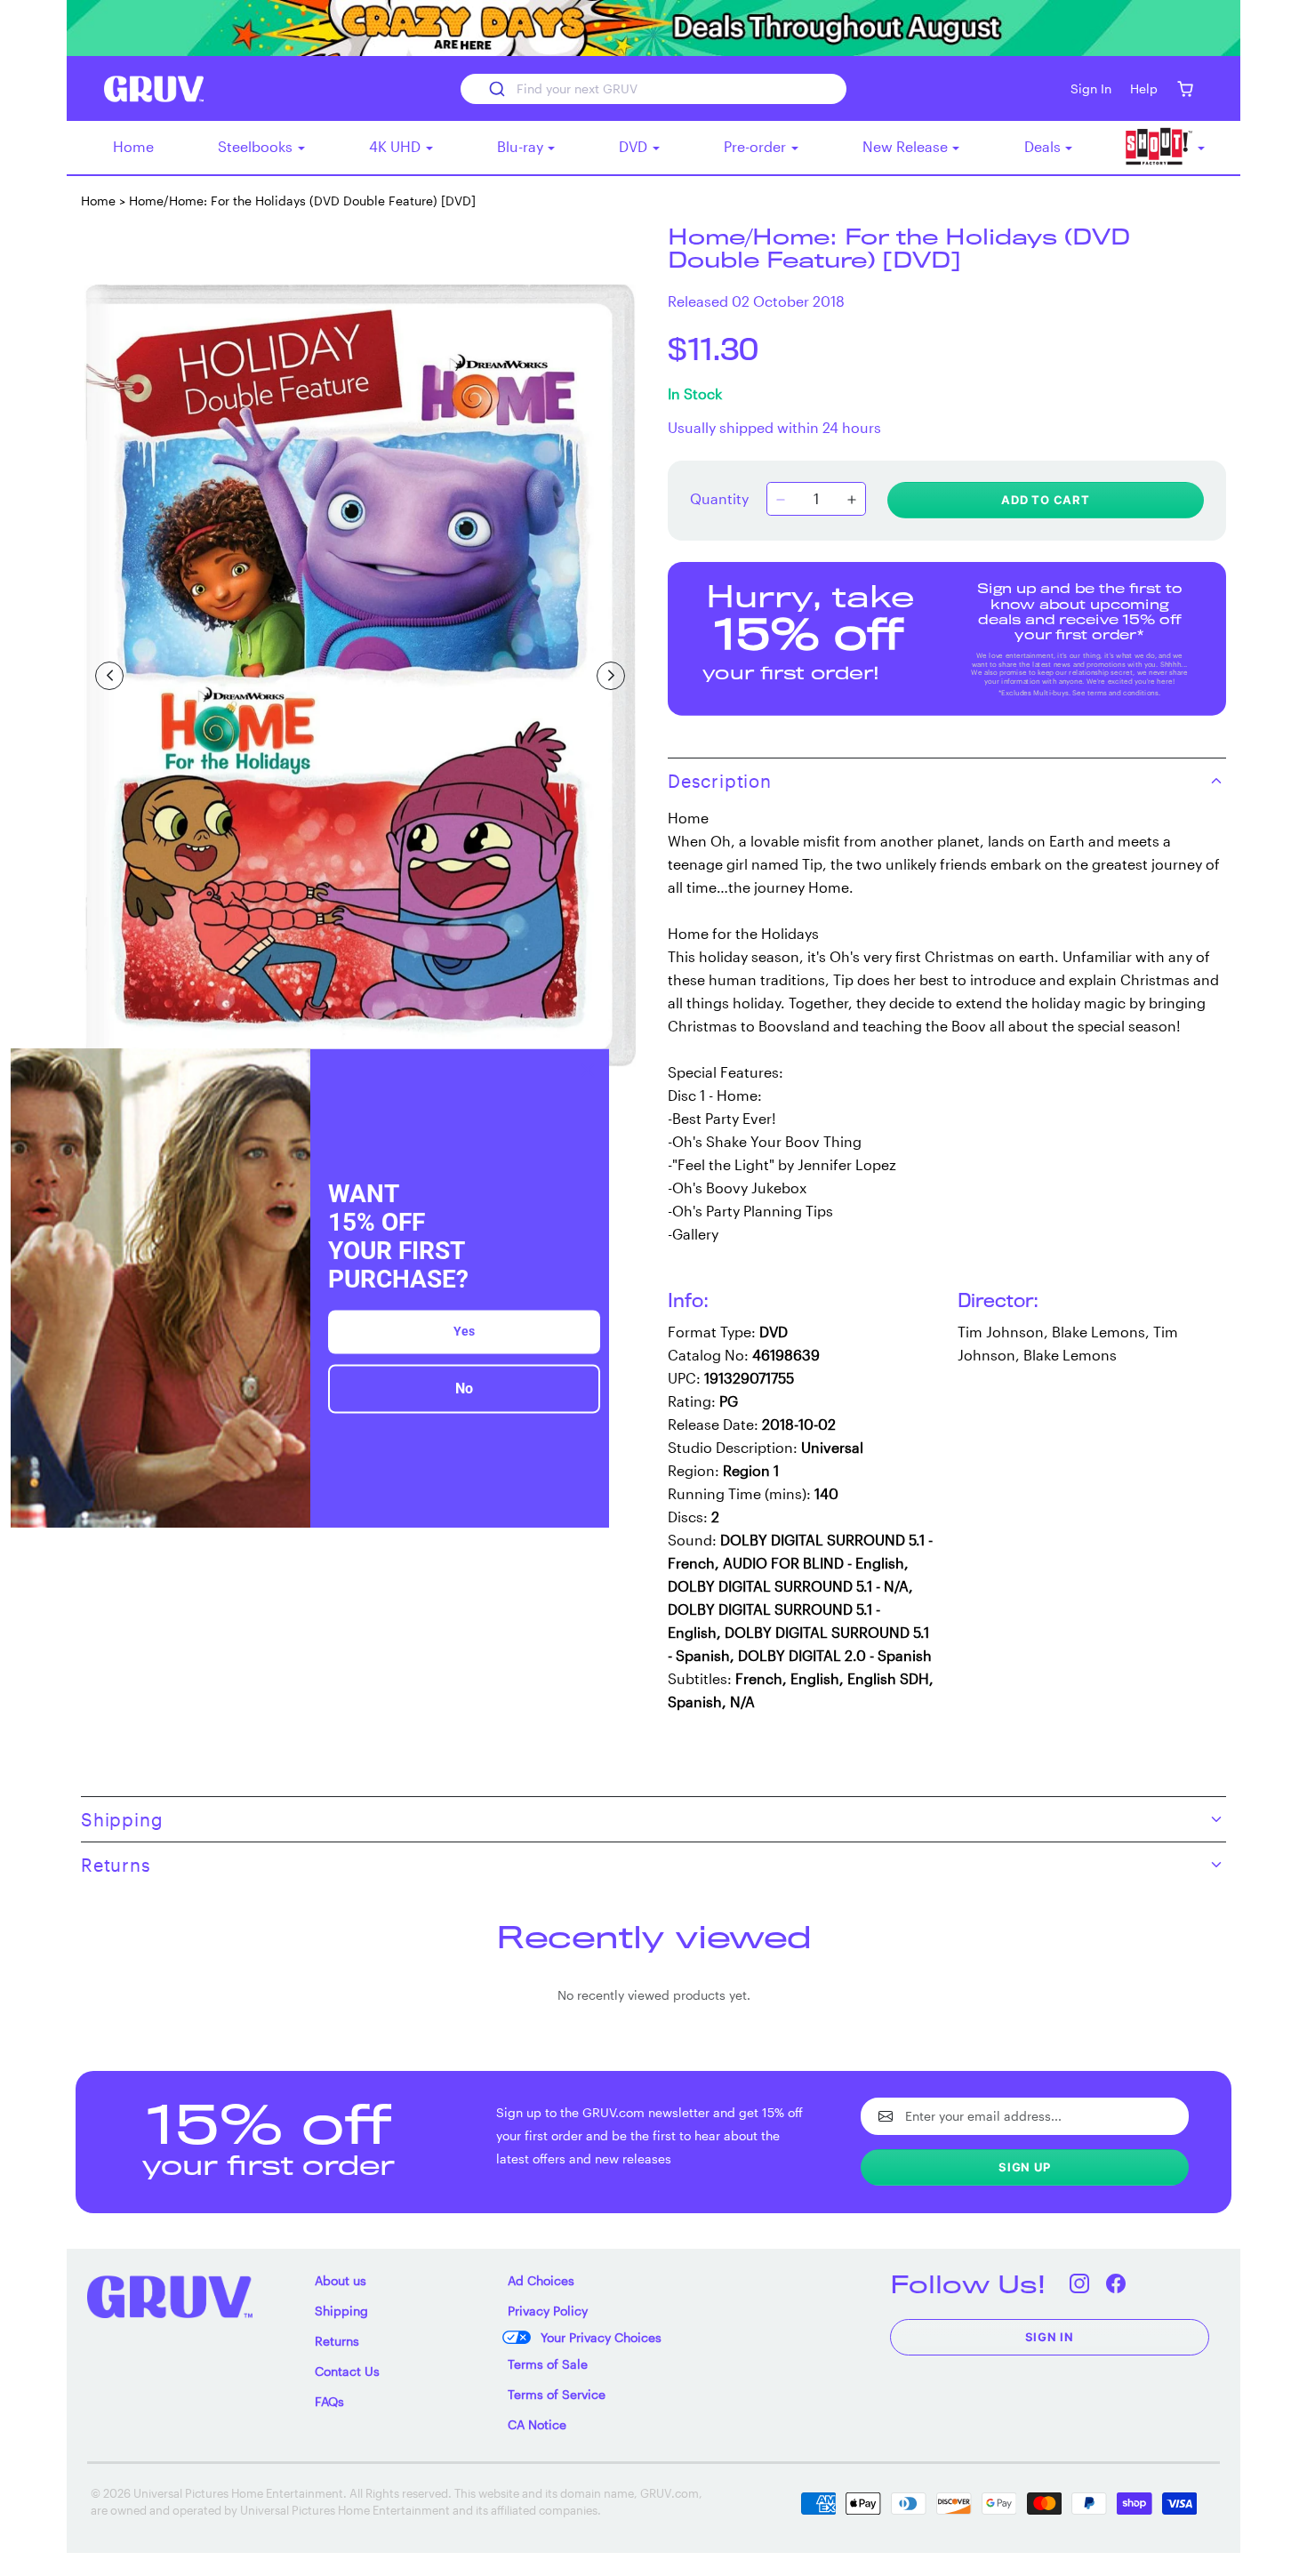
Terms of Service (557, 2394)
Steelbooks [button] (257, 146)
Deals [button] (1044, 146)
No (464, 1389)
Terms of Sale (548, 2364)
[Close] (588, 1070)
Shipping (341, 2311)
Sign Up (1025, 2167)
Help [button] (1144, 88)
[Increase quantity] (852, 501)
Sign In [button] (1091, 88)
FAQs (329, 2401)
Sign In (1050, 2337)
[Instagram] (1080, 2284)
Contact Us (347, 2371)
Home (133, 146)
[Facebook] (1116, 2284)
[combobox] (653, 89)
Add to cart (1046, 500)
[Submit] (496, 89)
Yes (464, 1332)
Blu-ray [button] (522, 146)
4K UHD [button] (397, 146)
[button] (1185, 88)
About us (341, 2280)
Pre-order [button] (757, 146)
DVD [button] (635, 146)
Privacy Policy (548, 2311)
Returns (337, 2341)
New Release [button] (907, 146)
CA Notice (537, 2424)
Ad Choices (541, 2280)
